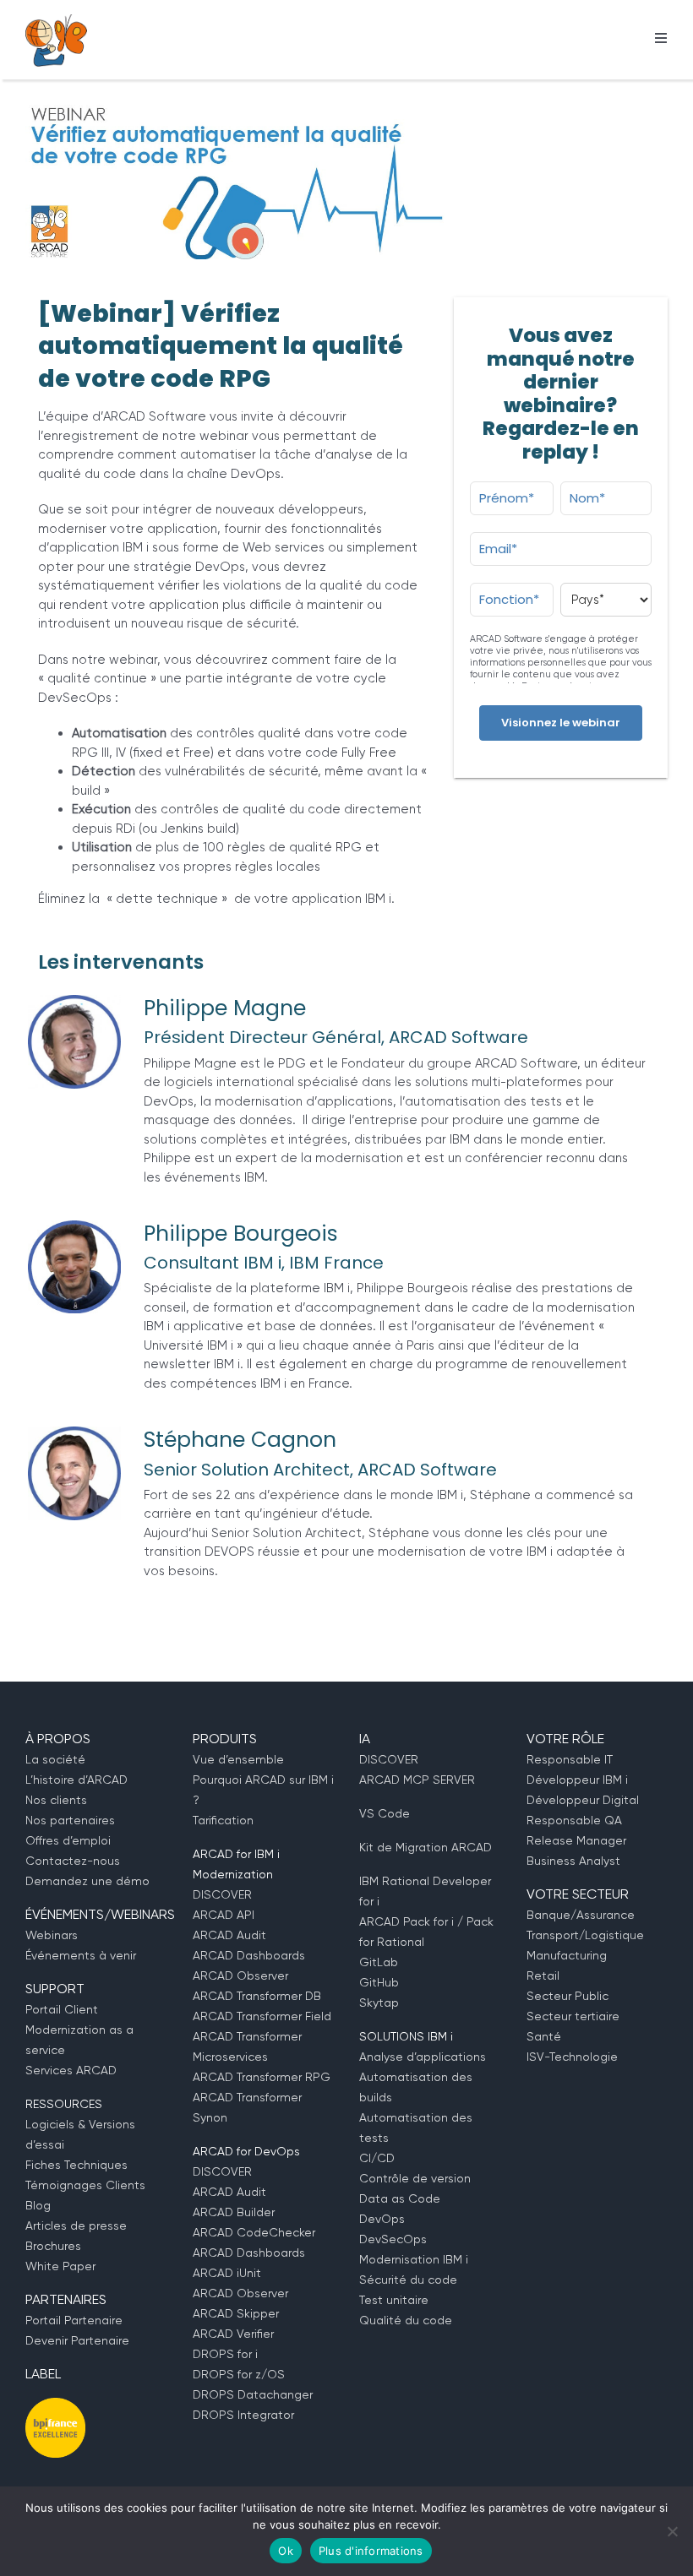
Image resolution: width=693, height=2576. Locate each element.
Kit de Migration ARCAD (426, 1847)
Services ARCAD (71, 2070)
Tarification (223, 1820)
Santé (544, 2036)
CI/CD (377, 2158)
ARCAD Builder (234, 2212)
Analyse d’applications (423, 2057)
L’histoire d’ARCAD (76, 1780)
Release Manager (576, 1840)
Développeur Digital (583, 1800)
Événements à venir (81, 1955)
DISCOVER (222, 1894)
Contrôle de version (415, 2178)
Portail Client (62, 2009)
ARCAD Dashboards (249, 1955)
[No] (672, 2531)
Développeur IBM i (577, 1780)
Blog (38, 2205)
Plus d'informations (371, 2551)
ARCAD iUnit (227, 2273)
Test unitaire (394, 2300)
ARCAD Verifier (233, 2334)
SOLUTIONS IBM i (406, 2036)
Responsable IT (570, 1759)
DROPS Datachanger (253, 2394)
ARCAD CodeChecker (254, 2232)
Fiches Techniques (76, 2165)
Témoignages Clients (85, 2185)
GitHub (379, 1982)
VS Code (385, 1813)
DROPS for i (225, 2354)
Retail (543, 1975)
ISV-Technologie (572, 2057)
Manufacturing (567, 1955)
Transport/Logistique (585, 1935)
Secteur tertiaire (573, 2016)
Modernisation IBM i (414, 2259)
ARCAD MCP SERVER (417, 1780)
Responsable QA (574, 1820)
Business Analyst (573, 1861)
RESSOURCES (64, 2104)
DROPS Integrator (243, 2415)
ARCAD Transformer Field (262, 2016)
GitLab (379, 1962)
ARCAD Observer (240, 1975)
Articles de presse (76, 2225)
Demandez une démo (87, 1881)
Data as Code (400, 2198)
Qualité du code (406, 2320)
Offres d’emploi (68, 1840)
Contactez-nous (73, 1861)
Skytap (379, 2003)
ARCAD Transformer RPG (262, 2077)
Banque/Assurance (581, 1915)
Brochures (53, 2246)
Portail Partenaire (74, 2320)
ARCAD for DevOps (246, 2151)
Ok (286, 2551)
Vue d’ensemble (238, 1759)
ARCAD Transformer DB (257, 1996)
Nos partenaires (70, 1820)
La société (55, 1759)
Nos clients (56, 1800)
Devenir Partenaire (77, 2340)
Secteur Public (567, 1996)
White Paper (60, 2266)
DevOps (382, 2219)
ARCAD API (224, 1915)
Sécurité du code (408, 2280)
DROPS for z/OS (239, 2374)
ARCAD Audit (229, 1935)
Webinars (52, 1935)
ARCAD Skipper (236, 2313)
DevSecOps (393, 2239)
